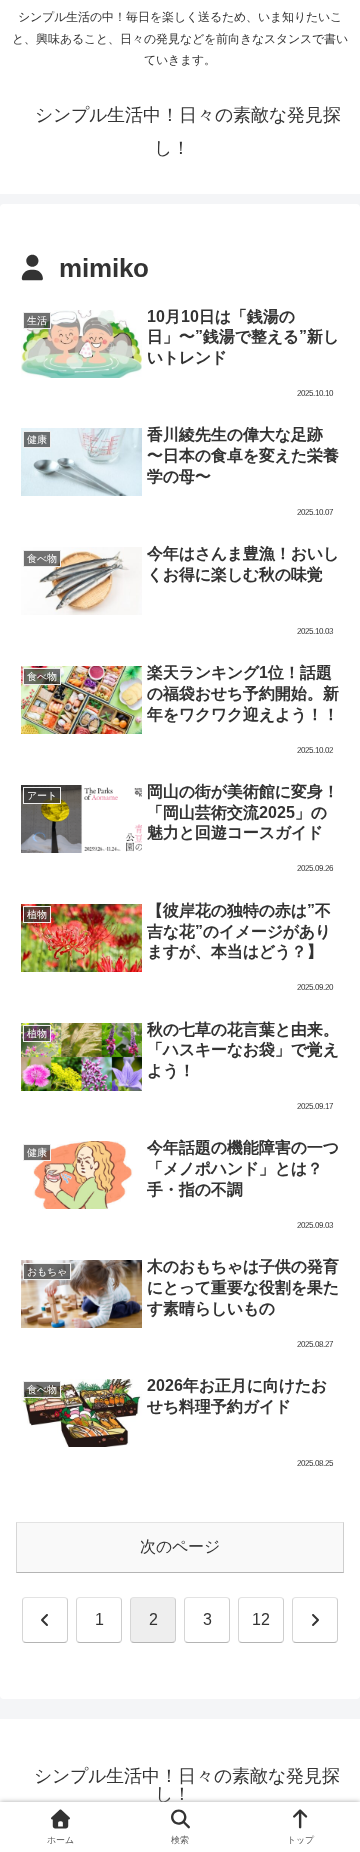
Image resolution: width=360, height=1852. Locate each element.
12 (261, 1619)
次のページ (180, 1546)
